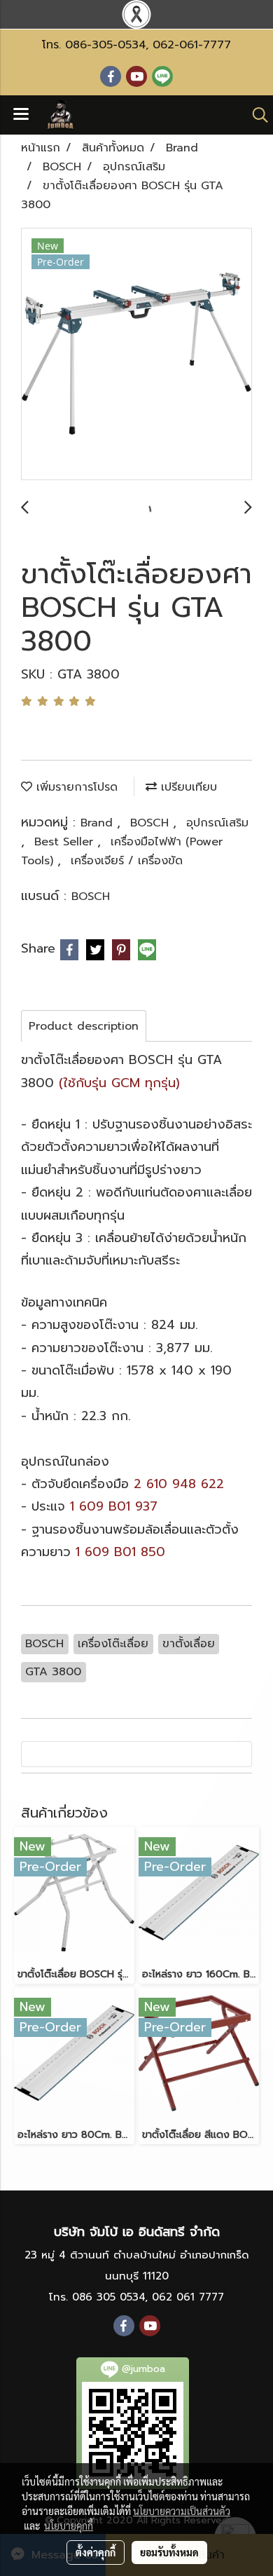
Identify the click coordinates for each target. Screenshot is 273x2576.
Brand (99, 823)
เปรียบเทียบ (187, 787)
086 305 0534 (108, 2297)
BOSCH (152, 823)
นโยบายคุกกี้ (69, 2526)
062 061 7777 (188, 2297)
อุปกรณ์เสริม (217, 823)
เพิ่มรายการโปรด (75, 787)
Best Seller (66, 842)
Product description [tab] (84, 1026)
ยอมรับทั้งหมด (169, 2552)
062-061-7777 (192, 45)
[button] (255, 115)
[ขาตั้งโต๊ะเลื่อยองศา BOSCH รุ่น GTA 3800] (136, 355)
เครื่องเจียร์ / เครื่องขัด (127, 861)
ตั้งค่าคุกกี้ (96, 2552)
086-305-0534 (105, 45)
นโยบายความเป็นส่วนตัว (182, 2511)
